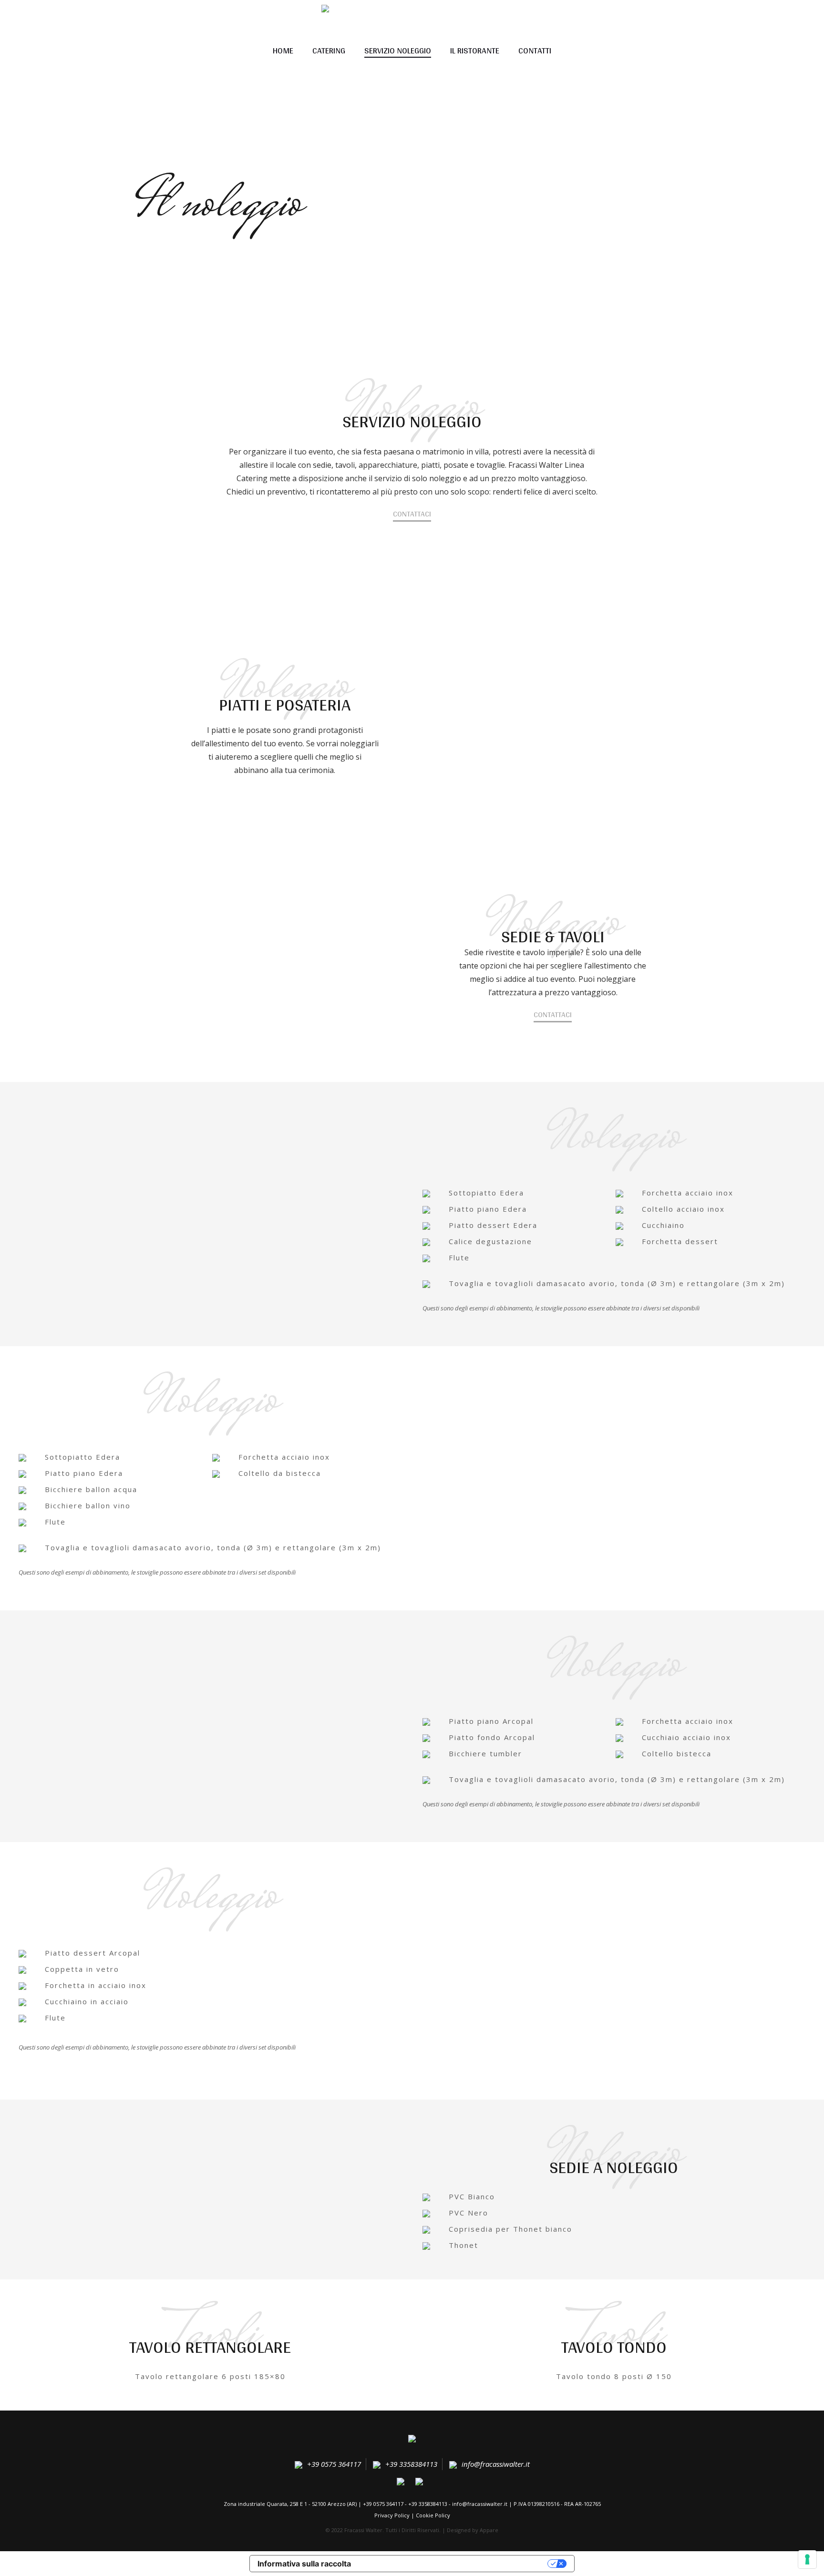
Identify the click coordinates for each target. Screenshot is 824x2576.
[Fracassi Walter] (412, 2440)
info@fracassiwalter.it (496, 2464)
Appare (489, 2530)
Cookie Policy (433, 2515)
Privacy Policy (392, 2515)
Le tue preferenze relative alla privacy (454, 2564)
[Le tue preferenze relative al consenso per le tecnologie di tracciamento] (807, 2559)
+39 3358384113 (411, 2464)
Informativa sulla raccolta (304, 2564)
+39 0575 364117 (334, 2464)
